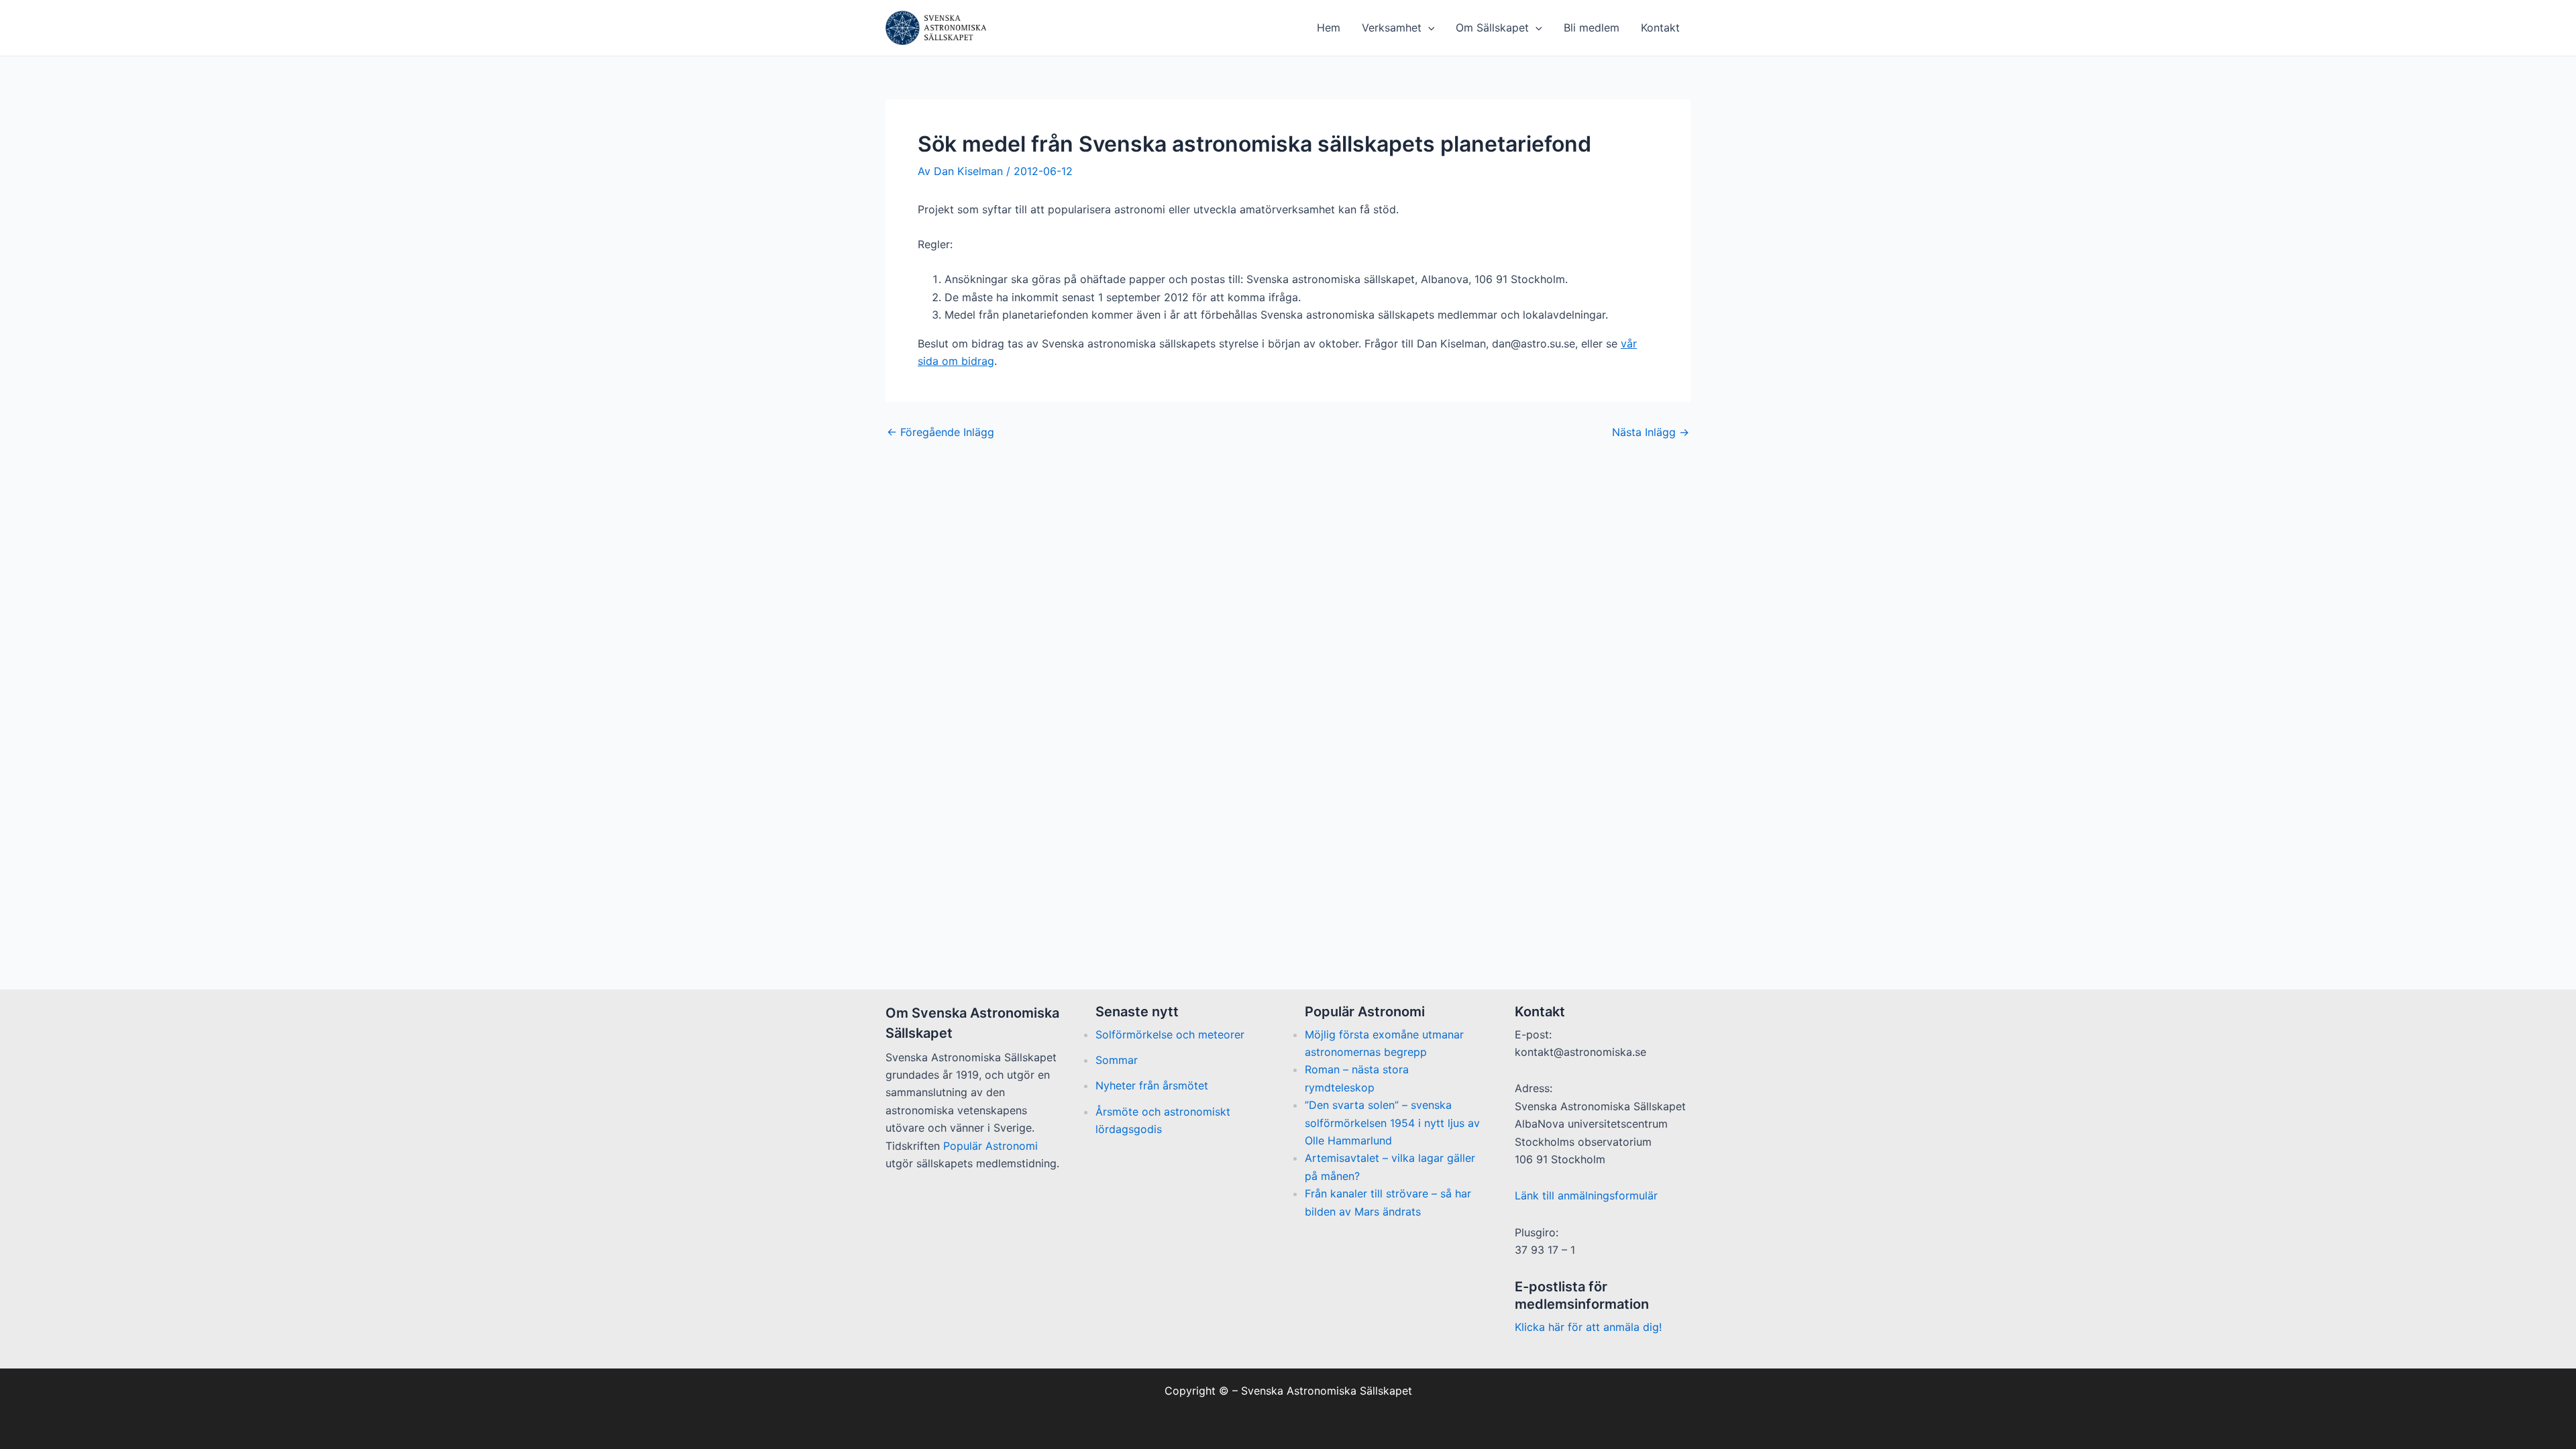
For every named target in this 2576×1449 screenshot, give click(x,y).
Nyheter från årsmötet (1152, 1085)
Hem (1329, 28)
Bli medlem (1592, 28)
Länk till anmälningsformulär (1586, 1195)
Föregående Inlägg (941, 432)
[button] (1428, 28)
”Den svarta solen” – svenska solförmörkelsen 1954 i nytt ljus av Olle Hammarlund (1392, 1123)
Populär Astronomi (990, 1146)
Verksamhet (1392, 28)
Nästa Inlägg (1651, 432)
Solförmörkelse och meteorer (1170, 1034)
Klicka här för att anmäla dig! (1588, 1327)
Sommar (1117, 1060)
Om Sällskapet (1492, 28)
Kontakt (1660, 28)
